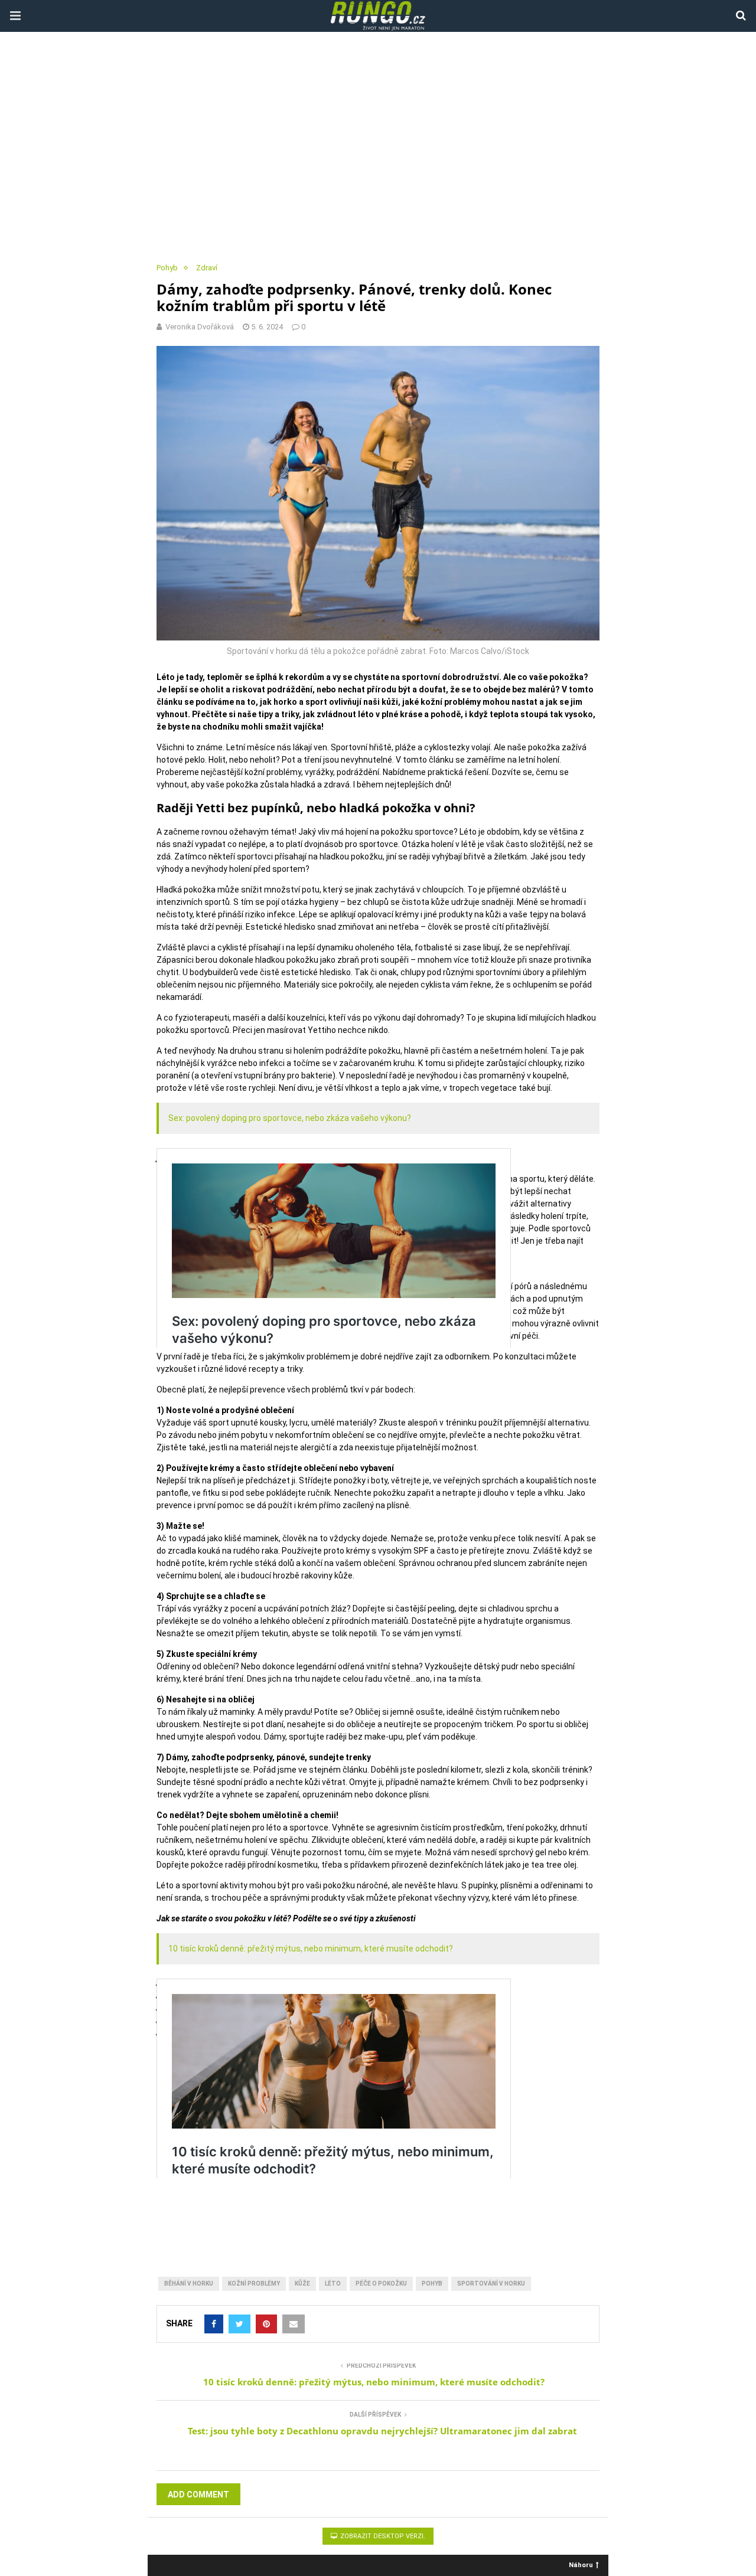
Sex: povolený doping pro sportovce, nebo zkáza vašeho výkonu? (290, 1118)
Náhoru (581, 2564)
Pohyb (167, 268)
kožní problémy (254, 2284)
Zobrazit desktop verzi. (382, 2536)
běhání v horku (189, 2284)
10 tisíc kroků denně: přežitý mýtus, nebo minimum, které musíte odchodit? (311, 1949)
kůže (302, 2284)
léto (333, 2284)
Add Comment (198, 2495)
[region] (378, 148)
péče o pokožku (381, 2284)
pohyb (432, 2284)
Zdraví (207, 268)
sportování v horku (491, 2284)
